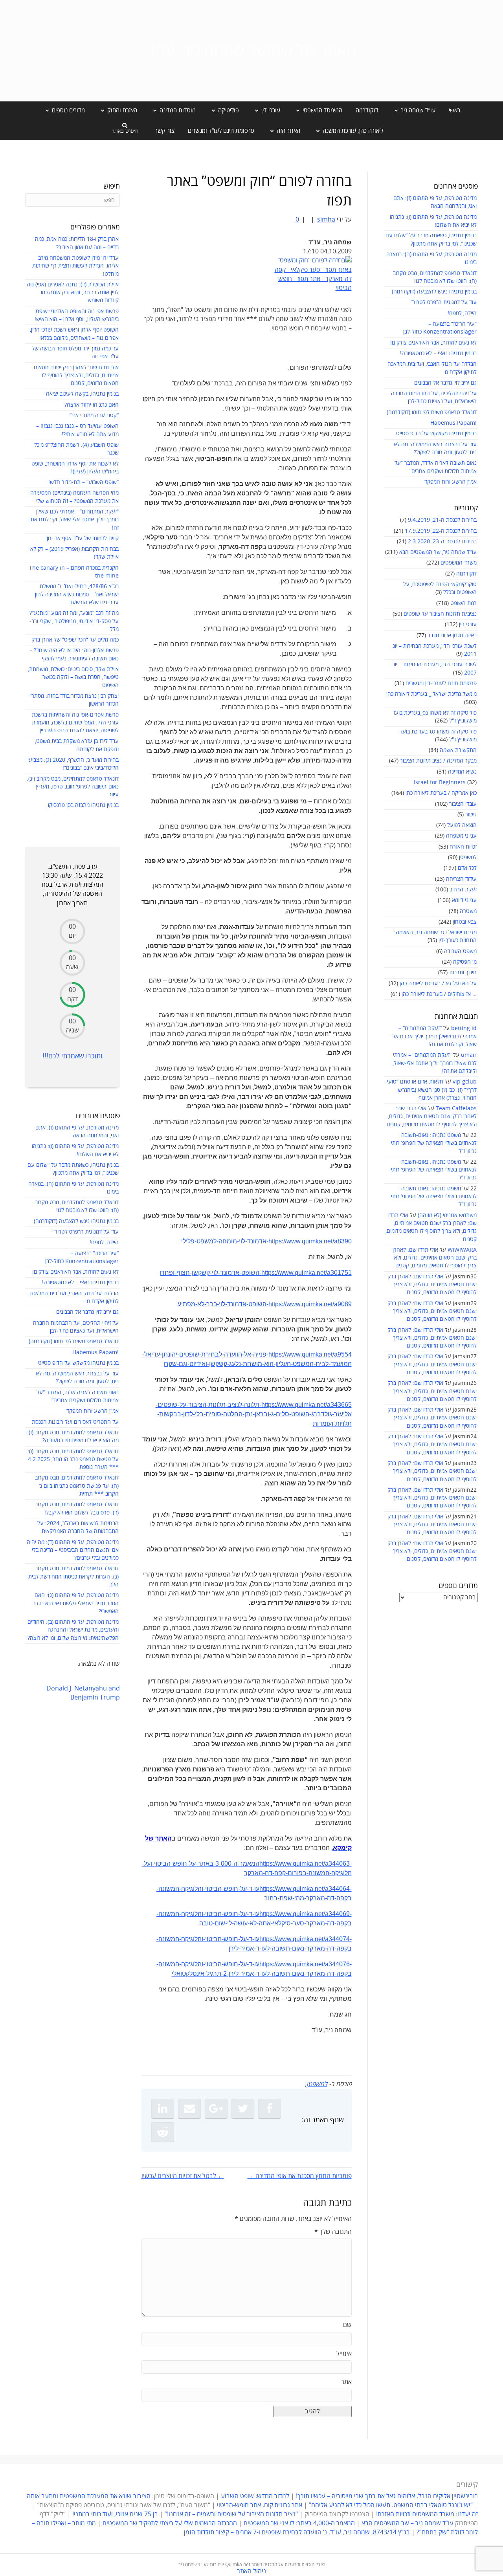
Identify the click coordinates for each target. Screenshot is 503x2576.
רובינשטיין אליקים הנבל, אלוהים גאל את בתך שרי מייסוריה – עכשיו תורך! (386, 2496)
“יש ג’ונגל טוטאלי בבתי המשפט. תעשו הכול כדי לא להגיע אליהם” (391, 2505)
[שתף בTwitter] (243, 2108)
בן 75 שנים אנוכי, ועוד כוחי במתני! (115, 2514)
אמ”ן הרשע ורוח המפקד (451, 482)
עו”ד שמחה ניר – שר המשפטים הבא (408, 2523)
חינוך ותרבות (463, 973)
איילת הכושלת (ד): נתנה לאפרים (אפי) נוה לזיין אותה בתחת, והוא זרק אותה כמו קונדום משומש (73, 293)
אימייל (344, 2354)
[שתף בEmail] (189, 2108)
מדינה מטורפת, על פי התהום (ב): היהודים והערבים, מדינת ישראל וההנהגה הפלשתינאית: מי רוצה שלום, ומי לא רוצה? (73, 1630)
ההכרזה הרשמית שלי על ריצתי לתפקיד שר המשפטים (170, 2523)
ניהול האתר (251, 2571)
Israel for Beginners (440, 782)
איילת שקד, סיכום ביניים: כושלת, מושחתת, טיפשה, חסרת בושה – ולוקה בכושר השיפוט (73, 677)
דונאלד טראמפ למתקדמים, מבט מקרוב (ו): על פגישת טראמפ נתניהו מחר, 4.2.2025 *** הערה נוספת (73, 1459)
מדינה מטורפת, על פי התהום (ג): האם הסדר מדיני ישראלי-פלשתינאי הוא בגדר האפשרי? (76, 1603)
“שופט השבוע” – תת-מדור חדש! (84, 482)
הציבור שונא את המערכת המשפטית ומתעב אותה (89, 2496)
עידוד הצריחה (461, 879)
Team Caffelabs (456, 1108)
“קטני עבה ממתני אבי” (94, 415)
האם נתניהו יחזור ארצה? (92, 405)
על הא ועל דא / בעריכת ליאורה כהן (438, 984)
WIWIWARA (462, 1250)
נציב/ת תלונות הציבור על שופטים (440, 614)
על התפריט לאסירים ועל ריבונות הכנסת (75, 1422)
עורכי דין (468, 624)
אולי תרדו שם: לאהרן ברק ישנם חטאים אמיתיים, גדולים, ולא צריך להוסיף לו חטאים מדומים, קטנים (432, 1117)
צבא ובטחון (465, 922)
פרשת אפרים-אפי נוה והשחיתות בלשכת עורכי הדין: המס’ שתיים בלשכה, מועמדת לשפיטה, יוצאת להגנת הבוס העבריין (75, 723)
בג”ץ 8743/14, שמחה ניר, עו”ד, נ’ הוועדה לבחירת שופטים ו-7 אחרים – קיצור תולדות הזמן (297, 2532)
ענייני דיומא (464, 900)
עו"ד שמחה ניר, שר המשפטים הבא (438, 552)
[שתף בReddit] (163, 2132)
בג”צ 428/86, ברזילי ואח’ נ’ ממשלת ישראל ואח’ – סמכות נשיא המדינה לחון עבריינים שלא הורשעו (77, 594)
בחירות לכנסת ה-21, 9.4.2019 (442, 520)
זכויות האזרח (463, 847)
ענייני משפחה (461, 836)
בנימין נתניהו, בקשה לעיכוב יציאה (82, 394)
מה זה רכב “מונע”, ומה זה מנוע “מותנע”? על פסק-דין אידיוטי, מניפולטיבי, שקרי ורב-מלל (74, 621)
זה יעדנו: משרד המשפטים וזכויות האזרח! (427, 2514)
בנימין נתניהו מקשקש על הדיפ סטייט (436, 434)
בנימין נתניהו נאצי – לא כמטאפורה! (438, 353)
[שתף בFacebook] (270, 2108)
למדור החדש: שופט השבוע (255, 2496)
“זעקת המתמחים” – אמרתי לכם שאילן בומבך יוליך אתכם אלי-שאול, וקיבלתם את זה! (433, 1036)
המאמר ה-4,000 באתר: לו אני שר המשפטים (299, 2523)
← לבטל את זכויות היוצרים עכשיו (183, 2176)
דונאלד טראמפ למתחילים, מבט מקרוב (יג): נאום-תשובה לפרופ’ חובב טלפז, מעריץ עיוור (73, 787)
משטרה (468, 911)
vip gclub (465, 1082)
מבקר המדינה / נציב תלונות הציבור (438, 761)
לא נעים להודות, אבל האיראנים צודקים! (433, 343)
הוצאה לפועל (462, 825)
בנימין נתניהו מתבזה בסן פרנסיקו (83, 805)
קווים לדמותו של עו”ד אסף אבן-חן (83, 538)
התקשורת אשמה (458, 750)
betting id (464, 1028)
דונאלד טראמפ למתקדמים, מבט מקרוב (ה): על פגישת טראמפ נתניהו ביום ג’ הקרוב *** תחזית (77, 1486)
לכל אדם (467, 868)
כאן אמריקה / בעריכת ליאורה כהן (441, 793)
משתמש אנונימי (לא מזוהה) (447, 1215)
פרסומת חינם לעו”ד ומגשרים (221, 131)
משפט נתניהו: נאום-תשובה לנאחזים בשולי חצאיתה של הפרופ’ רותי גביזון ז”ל (434, 1143)
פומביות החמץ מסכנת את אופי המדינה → (300, 2176)
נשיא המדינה (462, 772)
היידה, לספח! (462, 313)
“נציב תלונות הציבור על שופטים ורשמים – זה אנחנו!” (231, 2514)
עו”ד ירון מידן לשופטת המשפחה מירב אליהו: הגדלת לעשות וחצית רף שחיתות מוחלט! (75, 266)
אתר (346, 2382)
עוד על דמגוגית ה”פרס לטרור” (444, 302)
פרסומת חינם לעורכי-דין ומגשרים (441, 683)
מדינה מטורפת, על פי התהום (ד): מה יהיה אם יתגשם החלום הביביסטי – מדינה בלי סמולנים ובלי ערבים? (73, 1550)
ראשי (454, 110)
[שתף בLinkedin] (163, 2108)
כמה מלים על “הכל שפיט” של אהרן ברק (75, 640)
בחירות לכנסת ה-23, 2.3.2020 (442, 542)
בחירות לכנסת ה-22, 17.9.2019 (441, 531)
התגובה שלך (333, 2232)
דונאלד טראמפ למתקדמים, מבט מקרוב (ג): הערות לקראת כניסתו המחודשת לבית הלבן (73, 1577)
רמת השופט (464, 603)
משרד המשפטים (459, 563)
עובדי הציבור (463, 804)
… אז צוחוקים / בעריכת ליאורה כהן (439, 994)
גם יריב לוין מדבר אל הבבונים (445, 383)
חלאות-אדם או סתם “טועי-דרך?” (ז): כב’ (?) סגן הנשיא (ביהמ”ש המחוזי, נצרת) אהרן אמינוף (431, 1090)
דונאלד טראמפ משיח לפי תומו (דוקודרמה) (432, 412)
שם (347, 2325)
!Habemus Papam (453, 423)
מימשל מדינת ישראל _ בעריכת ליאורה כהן (431, 694)
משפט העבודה (460, 951)
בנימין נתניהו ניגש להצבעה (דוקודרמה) (434, 292)
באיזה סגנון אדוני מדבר (452, 635)
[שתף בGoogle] (216, 2108)
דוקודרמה (367, 110)
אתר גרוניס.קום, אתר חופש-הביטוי (260, 2505)
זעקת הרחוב (463, 890)
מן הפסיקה (465, 962)
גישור (471, 815)
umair (469, 1055)
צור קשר (165, 131)
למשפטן (468, 857)
